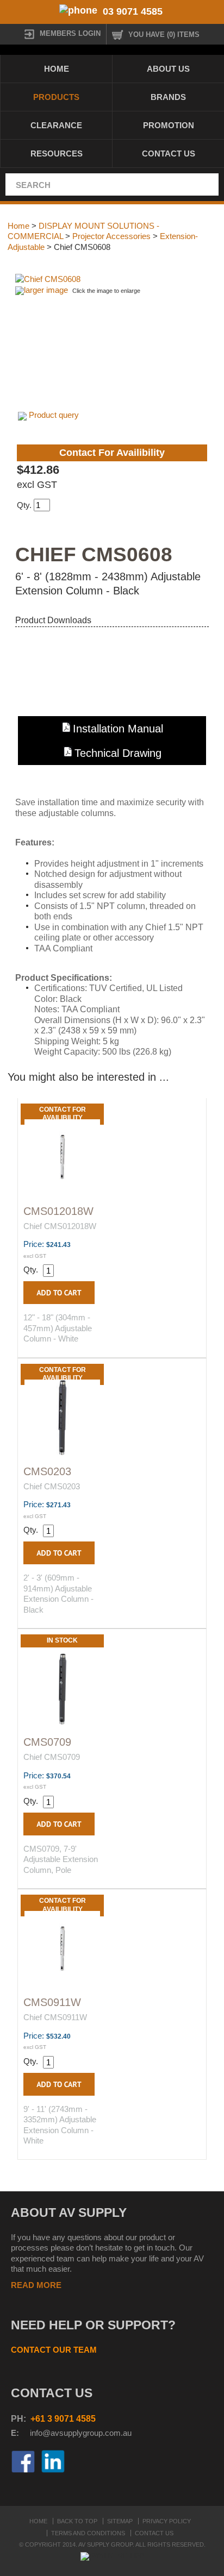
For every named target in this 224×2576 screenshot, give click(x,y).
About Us (168, 69)
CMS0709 (47, 1742)
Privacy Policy (167, 2521)
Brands (168, 97)
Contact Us (169, 153)
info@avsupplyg (58, 2433)
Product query (54, 415)
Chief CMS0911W (55, 2017)
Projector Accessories (111, 236)
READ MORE (36, 2285)
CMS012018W (58, 1211)
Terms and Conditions (88, 2533)
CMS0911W (52, 2002)
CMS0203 (47, 1471)
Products (56, 97)
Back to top (77, 2521)
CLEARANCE (56, 125)
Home (57, 69)
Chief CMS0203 (52, 1486)
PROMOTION (169, 125)
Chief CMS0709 (52, 1757)
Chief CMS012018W (60, 1226)
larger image (46, 290)
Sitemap (120, 2521)
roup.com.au (109, 2433)
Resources (57, 153)
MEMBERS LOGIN (70, 33)
